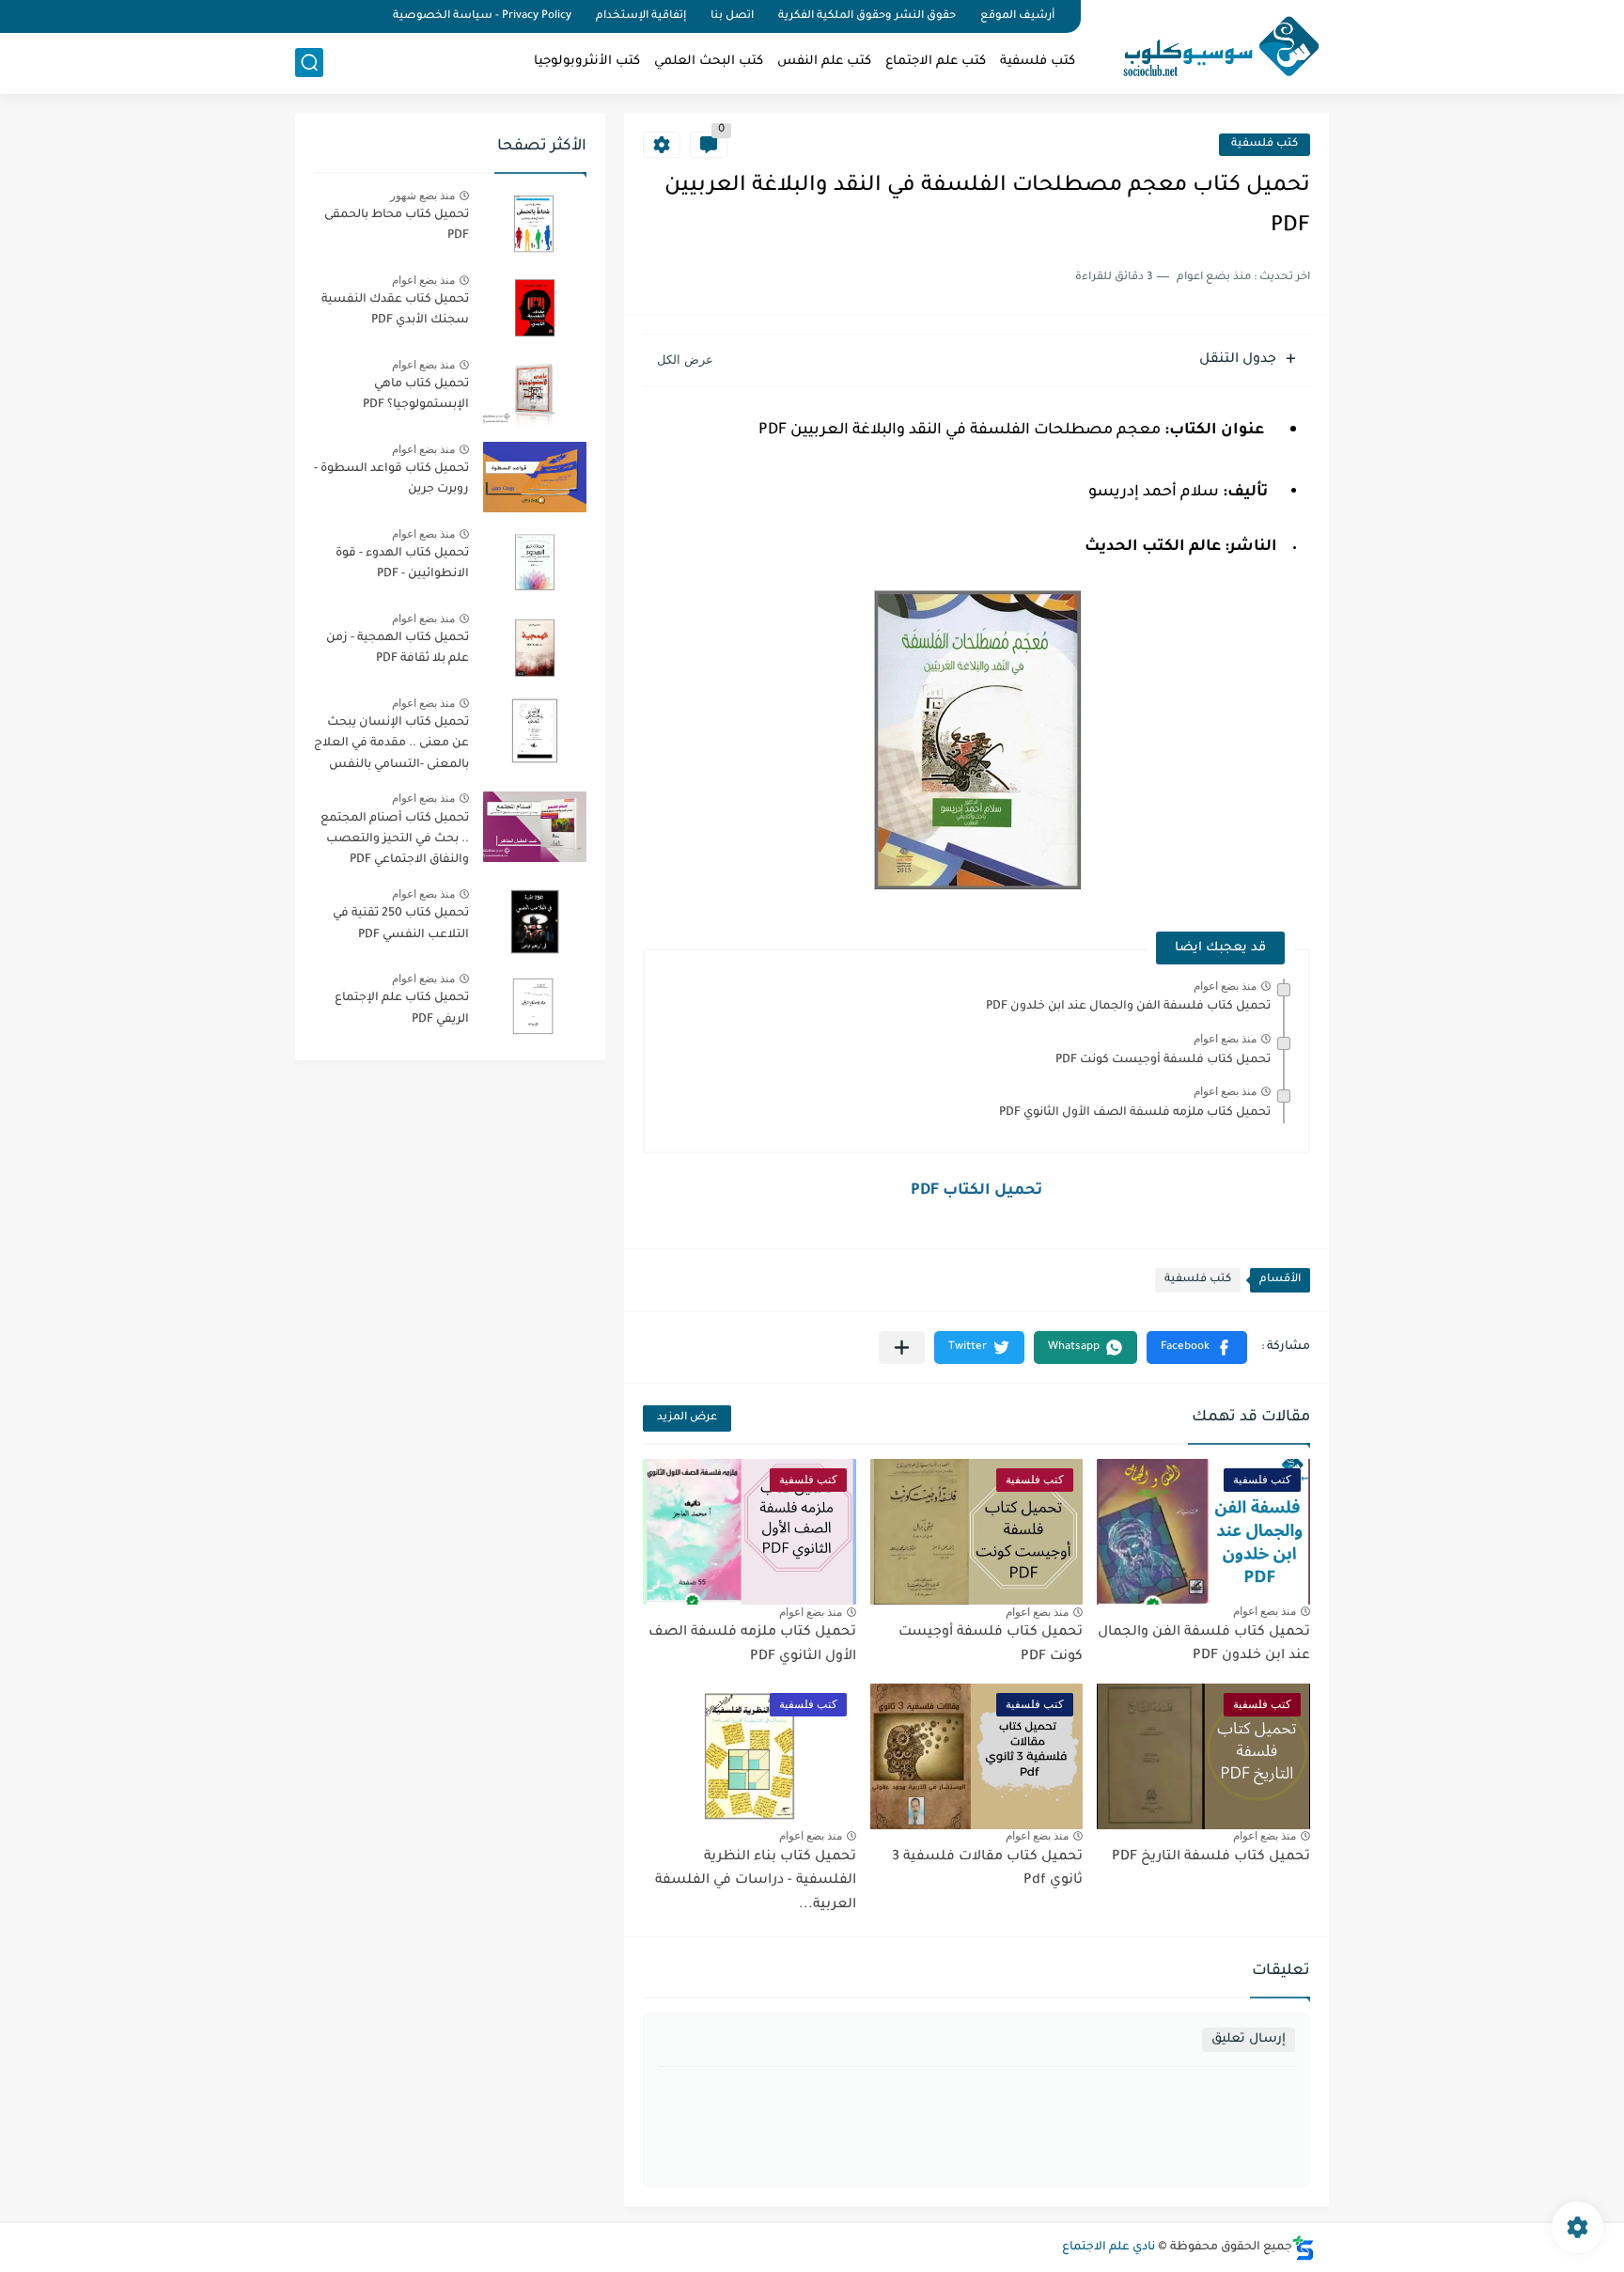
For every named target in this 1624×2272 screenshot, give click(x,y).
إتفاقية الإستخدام (641, 16)
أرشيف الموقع (1017, 16)
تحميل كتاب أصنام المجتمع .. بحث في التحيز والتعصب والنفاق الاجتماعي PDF (395, 840)
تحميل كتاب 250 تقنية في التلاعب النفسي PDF (401, 924)
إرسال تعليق (1249, 2039)
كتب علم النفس (824, 62)
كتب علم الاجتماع (936, 62)
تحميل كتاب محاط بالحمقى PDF (397, 226)
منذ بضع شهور (422, 196)
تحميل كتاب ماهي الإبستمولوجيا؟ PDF (416, 395)
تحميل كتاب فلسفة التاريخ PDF (1211, 1857)
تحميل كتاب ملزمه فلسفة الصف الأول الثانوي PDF (1135, 1113)
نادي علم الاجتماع (1109, 2248)
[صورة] (535, 223)
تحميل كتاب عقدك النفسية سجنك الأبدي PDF (395, 310)
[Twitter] (333, 16)
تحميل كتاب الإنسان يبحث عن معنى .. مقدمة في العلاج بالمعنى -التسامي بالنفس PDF (391, 747)
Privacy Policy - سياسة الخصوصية (482, 16)
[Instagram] (301, 16)
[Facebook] (365, 16)
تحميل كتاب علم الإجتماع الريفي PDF (402, 1009)
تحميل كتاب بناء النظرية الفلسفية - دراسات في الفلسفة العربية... (756, 1881)
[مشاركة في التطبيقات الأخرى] (902, 1348)
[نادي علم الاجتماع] (1211, 45)
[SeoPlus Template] (1304, 2248)
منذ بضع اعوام (1225, 986)
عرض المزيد (687, 1418)
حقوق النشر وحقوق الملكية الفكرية (867, 16)
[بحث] (309, 63)
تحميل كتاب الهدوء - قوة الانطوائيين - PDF (402, 564)
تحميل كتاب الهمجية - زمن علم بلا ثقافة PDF (398, 649)
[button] (1197, 1348)
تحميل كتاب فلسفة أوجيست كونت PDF (1163, 1060)
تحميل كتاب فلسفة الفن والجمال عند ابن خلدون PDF (1128, 1007)
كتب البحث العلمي (709, 62)
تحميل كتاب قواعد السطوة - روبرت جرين (391, 479)
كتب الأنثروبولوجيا (587, 62)
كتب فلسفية (1038, 62)
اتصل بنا (732, 16)
